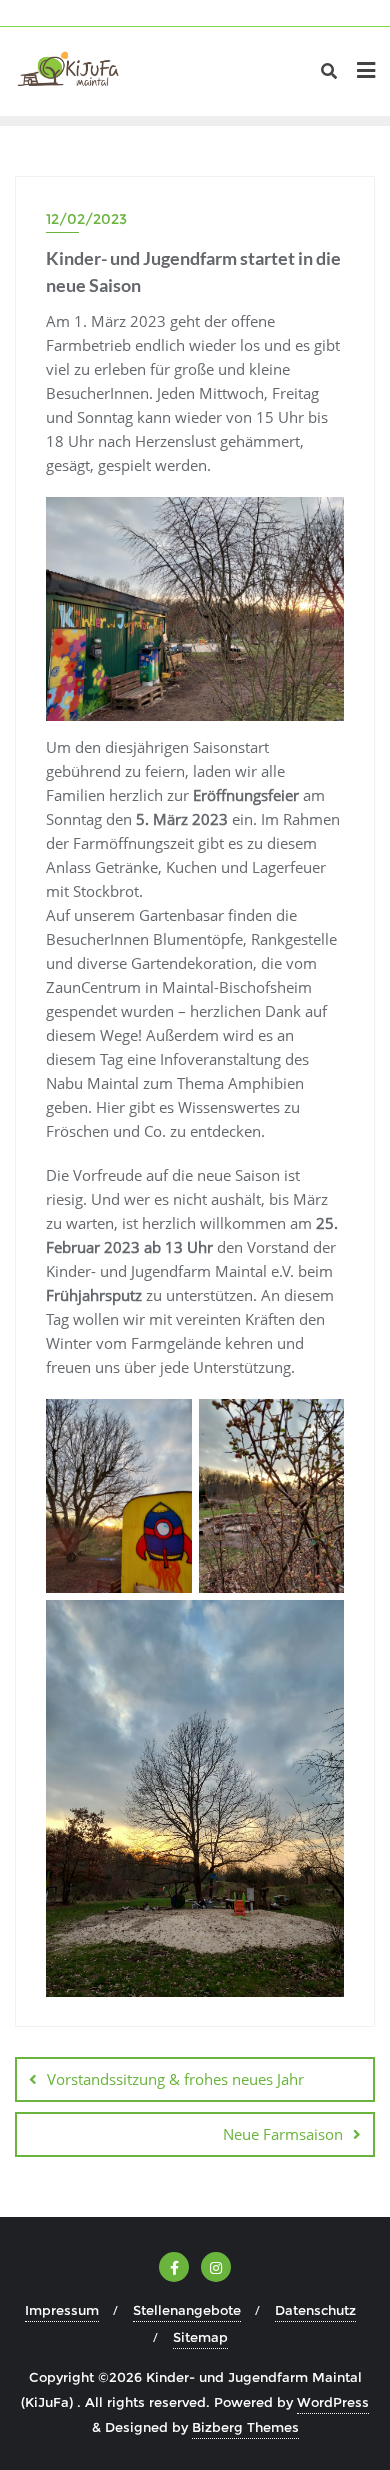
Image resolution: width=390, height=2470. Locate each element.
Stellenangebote (187, 2310)
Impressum (62, 2310)
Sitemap (200, 2337)
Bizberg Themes (245, 2427)
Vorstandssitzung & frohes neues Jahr (175, 2079)
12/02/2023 (86, 219)
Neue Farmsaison (283, 2134)
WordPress (333, 2402)
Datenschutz (315, 2310)
